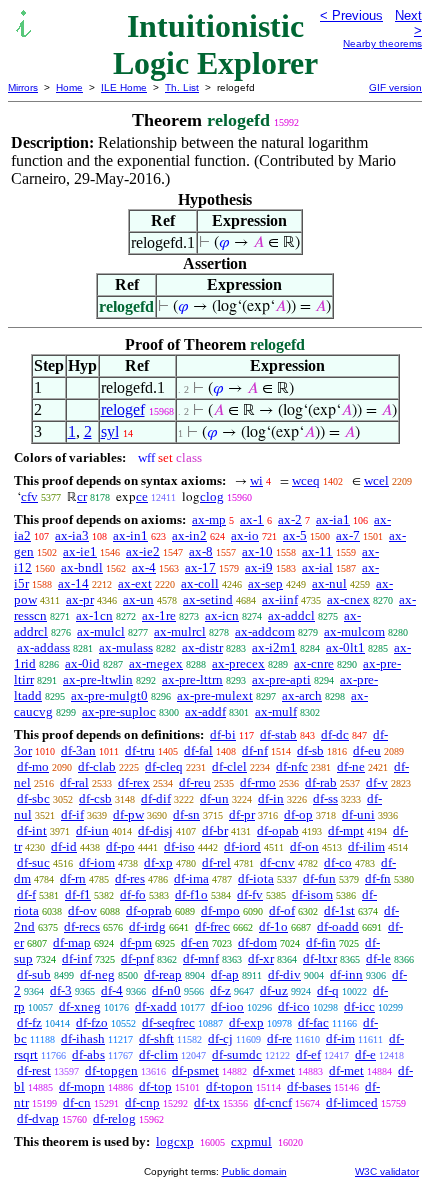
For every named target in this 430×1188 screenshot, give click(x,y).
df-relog (114, 1118)
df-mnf (201, 958)
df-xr (261, 958)
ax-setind (208, 599)
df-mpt (346, 830)
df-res (130, 878)
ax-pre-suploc (119, 711)
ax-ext (135, 583)
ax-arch (302, 695)
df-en (195, 942)
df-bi (223, 734)
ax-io (245, 535)
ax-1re (159, 615)
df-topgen (111, 1070)
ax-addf (205, 711)
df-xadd (156, 1006)
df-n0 (166, 990)
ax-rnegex (156, 663)
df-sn (186, 814)
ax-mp (209, 519)
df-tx (207, 1102)
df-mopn (82, 1086)
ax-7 (348, 535)
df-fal (198, 750)
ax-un (138, 599)
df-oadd (338, 926)
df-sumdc (237, 1054)
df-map (72, 942)
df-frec (212, 926)
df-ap (225, 974)
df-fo (133, 894)
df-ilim (366, 846)
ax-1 (252, 519)
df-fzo (92, 1022)
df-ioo (227, 1006)
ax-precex (238, 663)
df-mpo (220, 910)
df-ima (191, 878)
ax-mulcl (101, 631)
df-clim (158, 1054)
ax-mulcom (354, 631)
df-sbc (33, 798)
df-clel (229, 766)
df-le (378, 958)
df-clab (97, 766)
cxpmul (251, 1141)
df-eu (367, 750)
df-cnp (142, 1102)
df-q (328, 990)
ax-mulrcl (180, 631)
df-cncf (273, 1102)
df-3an (78, 750)
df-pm (136, 942)
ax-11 (317, 551)
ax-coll (200, 583)
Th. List (182, 87)
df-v (377, 782)
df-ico (294, 1006)
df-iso (179, 846)
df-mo (33, 766)
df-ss (325, 798)
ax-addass (43, 647)
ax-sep (265, 583)
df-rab (321, 782)
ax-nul (329, 583)
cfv (29, 496)
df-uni (358, 814)
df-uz (274, 990)
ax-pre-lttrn (192, 679)
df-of (282, 910)
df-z (220, 990)
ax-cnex (348, 599)
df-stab (278, 734)
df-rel (216, 862)
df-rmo (258, 782)
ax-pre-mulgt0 (109, 695)
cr (82, 496)
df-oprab (149, 910)
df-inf (77, 958)
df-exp (246, 1022)
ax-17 (200, 567)
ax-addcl (291, 615)
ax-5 (295, 535)
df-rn (73, 878)
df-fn (378, 878)
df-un (214, 798)
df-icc (359, 1006)
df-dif (156, 798)
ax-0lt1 (345, 647)
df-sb (310, 750)
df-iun (92, 830)
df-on (304, 846)
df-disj (155, 830)
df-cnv (277, 862)
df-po (120, 846)
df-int (32, 830)
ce (142, 496)
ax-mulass (126, 647)
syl (110, 431)
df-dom (257, 942)
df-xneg (80, 1006)
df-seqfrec (168, 1022)
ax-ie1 (80, 551)
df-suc (33, 862)
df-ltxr (320, 958)
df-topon (229, 1086)
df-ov (82, 910)
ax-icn (222, 615)
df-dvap (38, 1118)
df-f (26, 894)
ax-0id (82, 663)
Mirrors (23, 87)
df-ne (351, 766)
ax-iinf (280, 599)
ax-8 (201, 551)
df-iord (242, 846)
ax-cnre (314, 663)
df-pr (242, 814)
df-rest (34, 1070)
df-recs (82, 926)
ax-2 (290, 519)
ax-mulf (276, 711)
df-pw (128, 814)
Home (69, 87)
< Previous (351, 15)
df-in (271, 798)
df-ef (308, 1054)
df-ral (74, 782)
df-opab (278, 830)
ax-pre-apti (281, 679)
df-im (340, 1038)
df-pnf (137, 958)
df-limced (352, 1102)
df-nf (255, 750)
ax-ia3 (72, 535)
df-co (338, 862)
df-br (215, 830)
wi (256, 480)
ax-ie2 (143, 551)
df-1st (339, 910)
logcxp (175, 1141)
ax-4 (144, 567)
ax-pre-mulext (215, 695)
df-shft (156, 1038)
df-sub (34, 974)
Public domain (254, 1171)
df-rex (134, 782)
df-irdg (147, 926)
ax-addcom (265, 631)
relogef (123, 409)
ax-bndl (82, 567)
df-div (284, 974)
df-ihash (83, 1038)
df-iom (97, 862)
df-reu (195, 782)
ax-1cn (94, 615)
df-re (279, 1038)
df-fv (250, 894)
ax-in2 (189, 535)
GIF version (395, 87)
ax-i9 (259, 567)
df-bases (309, 1086)
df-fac (313, 1022)
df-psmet (195, 1070)
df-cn (77, 1102)
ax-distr (202, 647)
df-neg (97, 974)
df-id (64, 846)
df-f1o (191, 894)
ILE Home (124, 87)
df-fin (321, 942)
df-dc (335, 734)
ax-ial (317, 567)
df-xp (158, 862)
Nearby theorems (382, 43)
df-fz (29, 1022)
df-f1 (78, 894)
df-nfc (292, 766)
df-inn (346, 974)
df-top (155, 1086)
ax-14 (73, 583)
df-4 (112, 990)
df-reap (163, 974)
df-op (298, 814)
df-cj (220, 1038)
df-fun (319, 878)
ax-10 (257, 551)
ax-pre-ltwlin (98, 679)
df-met (346, 1070)
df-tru (140, 750)
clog (212, 496)
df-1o (273, 926)
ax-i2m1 (274, 647)
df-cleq (164, 766)
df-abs (88, 1054)
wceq (306, 480)
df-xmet (274, 1070)
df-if (72, 814)
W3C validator (387, 1171)
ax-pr (80, 599)
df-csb (95, 798)
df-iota (256, 878)
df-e (365, 1054)
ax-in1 (130, 535)
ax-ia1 (333, 519)
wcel (376, 480)
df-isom (312, 894)
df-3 (61, 990)
